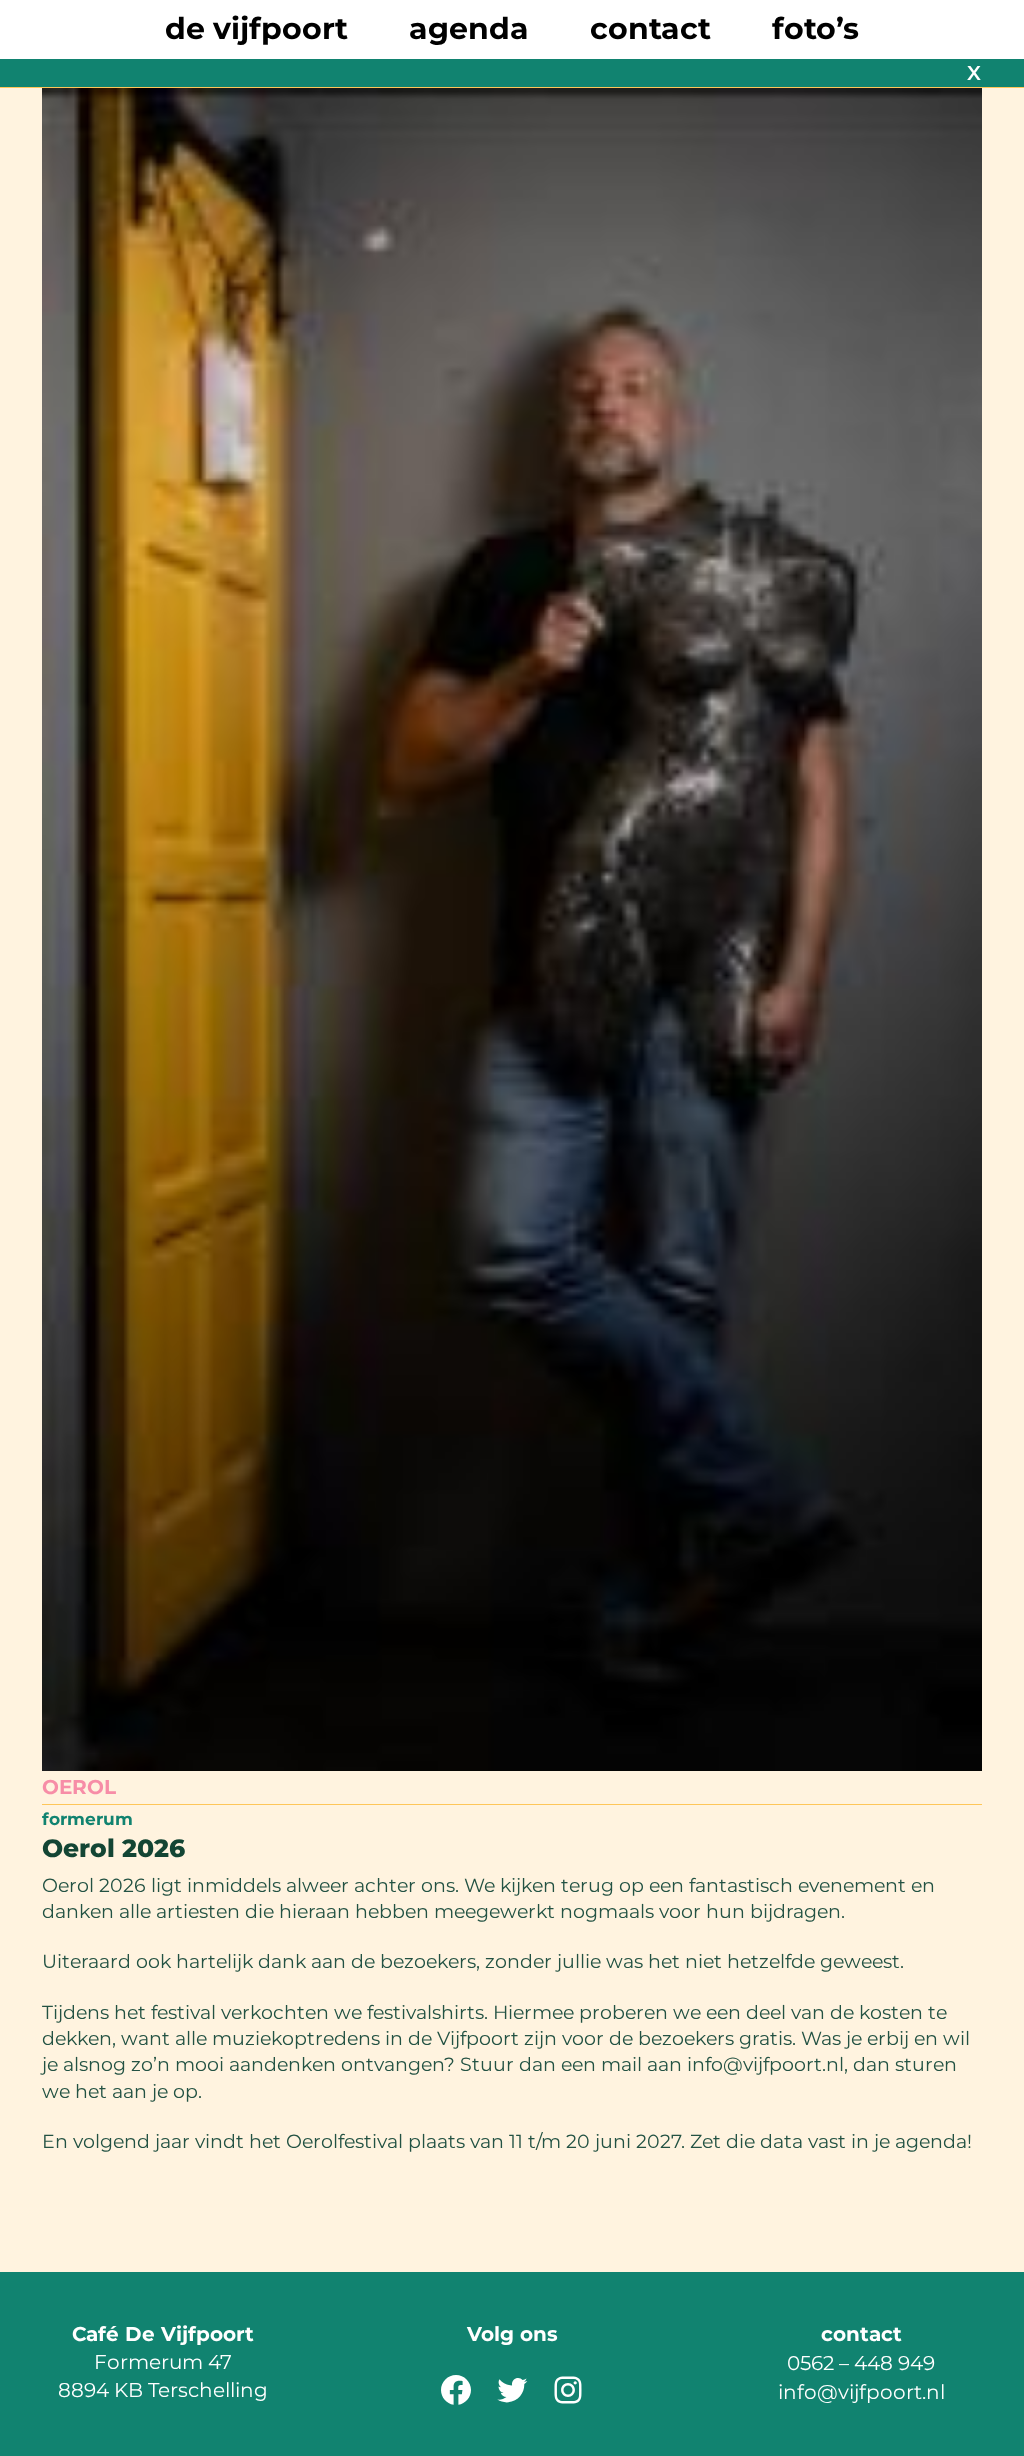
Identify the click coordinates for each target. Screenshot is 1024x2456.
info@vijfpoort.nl (861, 2392)
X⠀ (981, 73)
